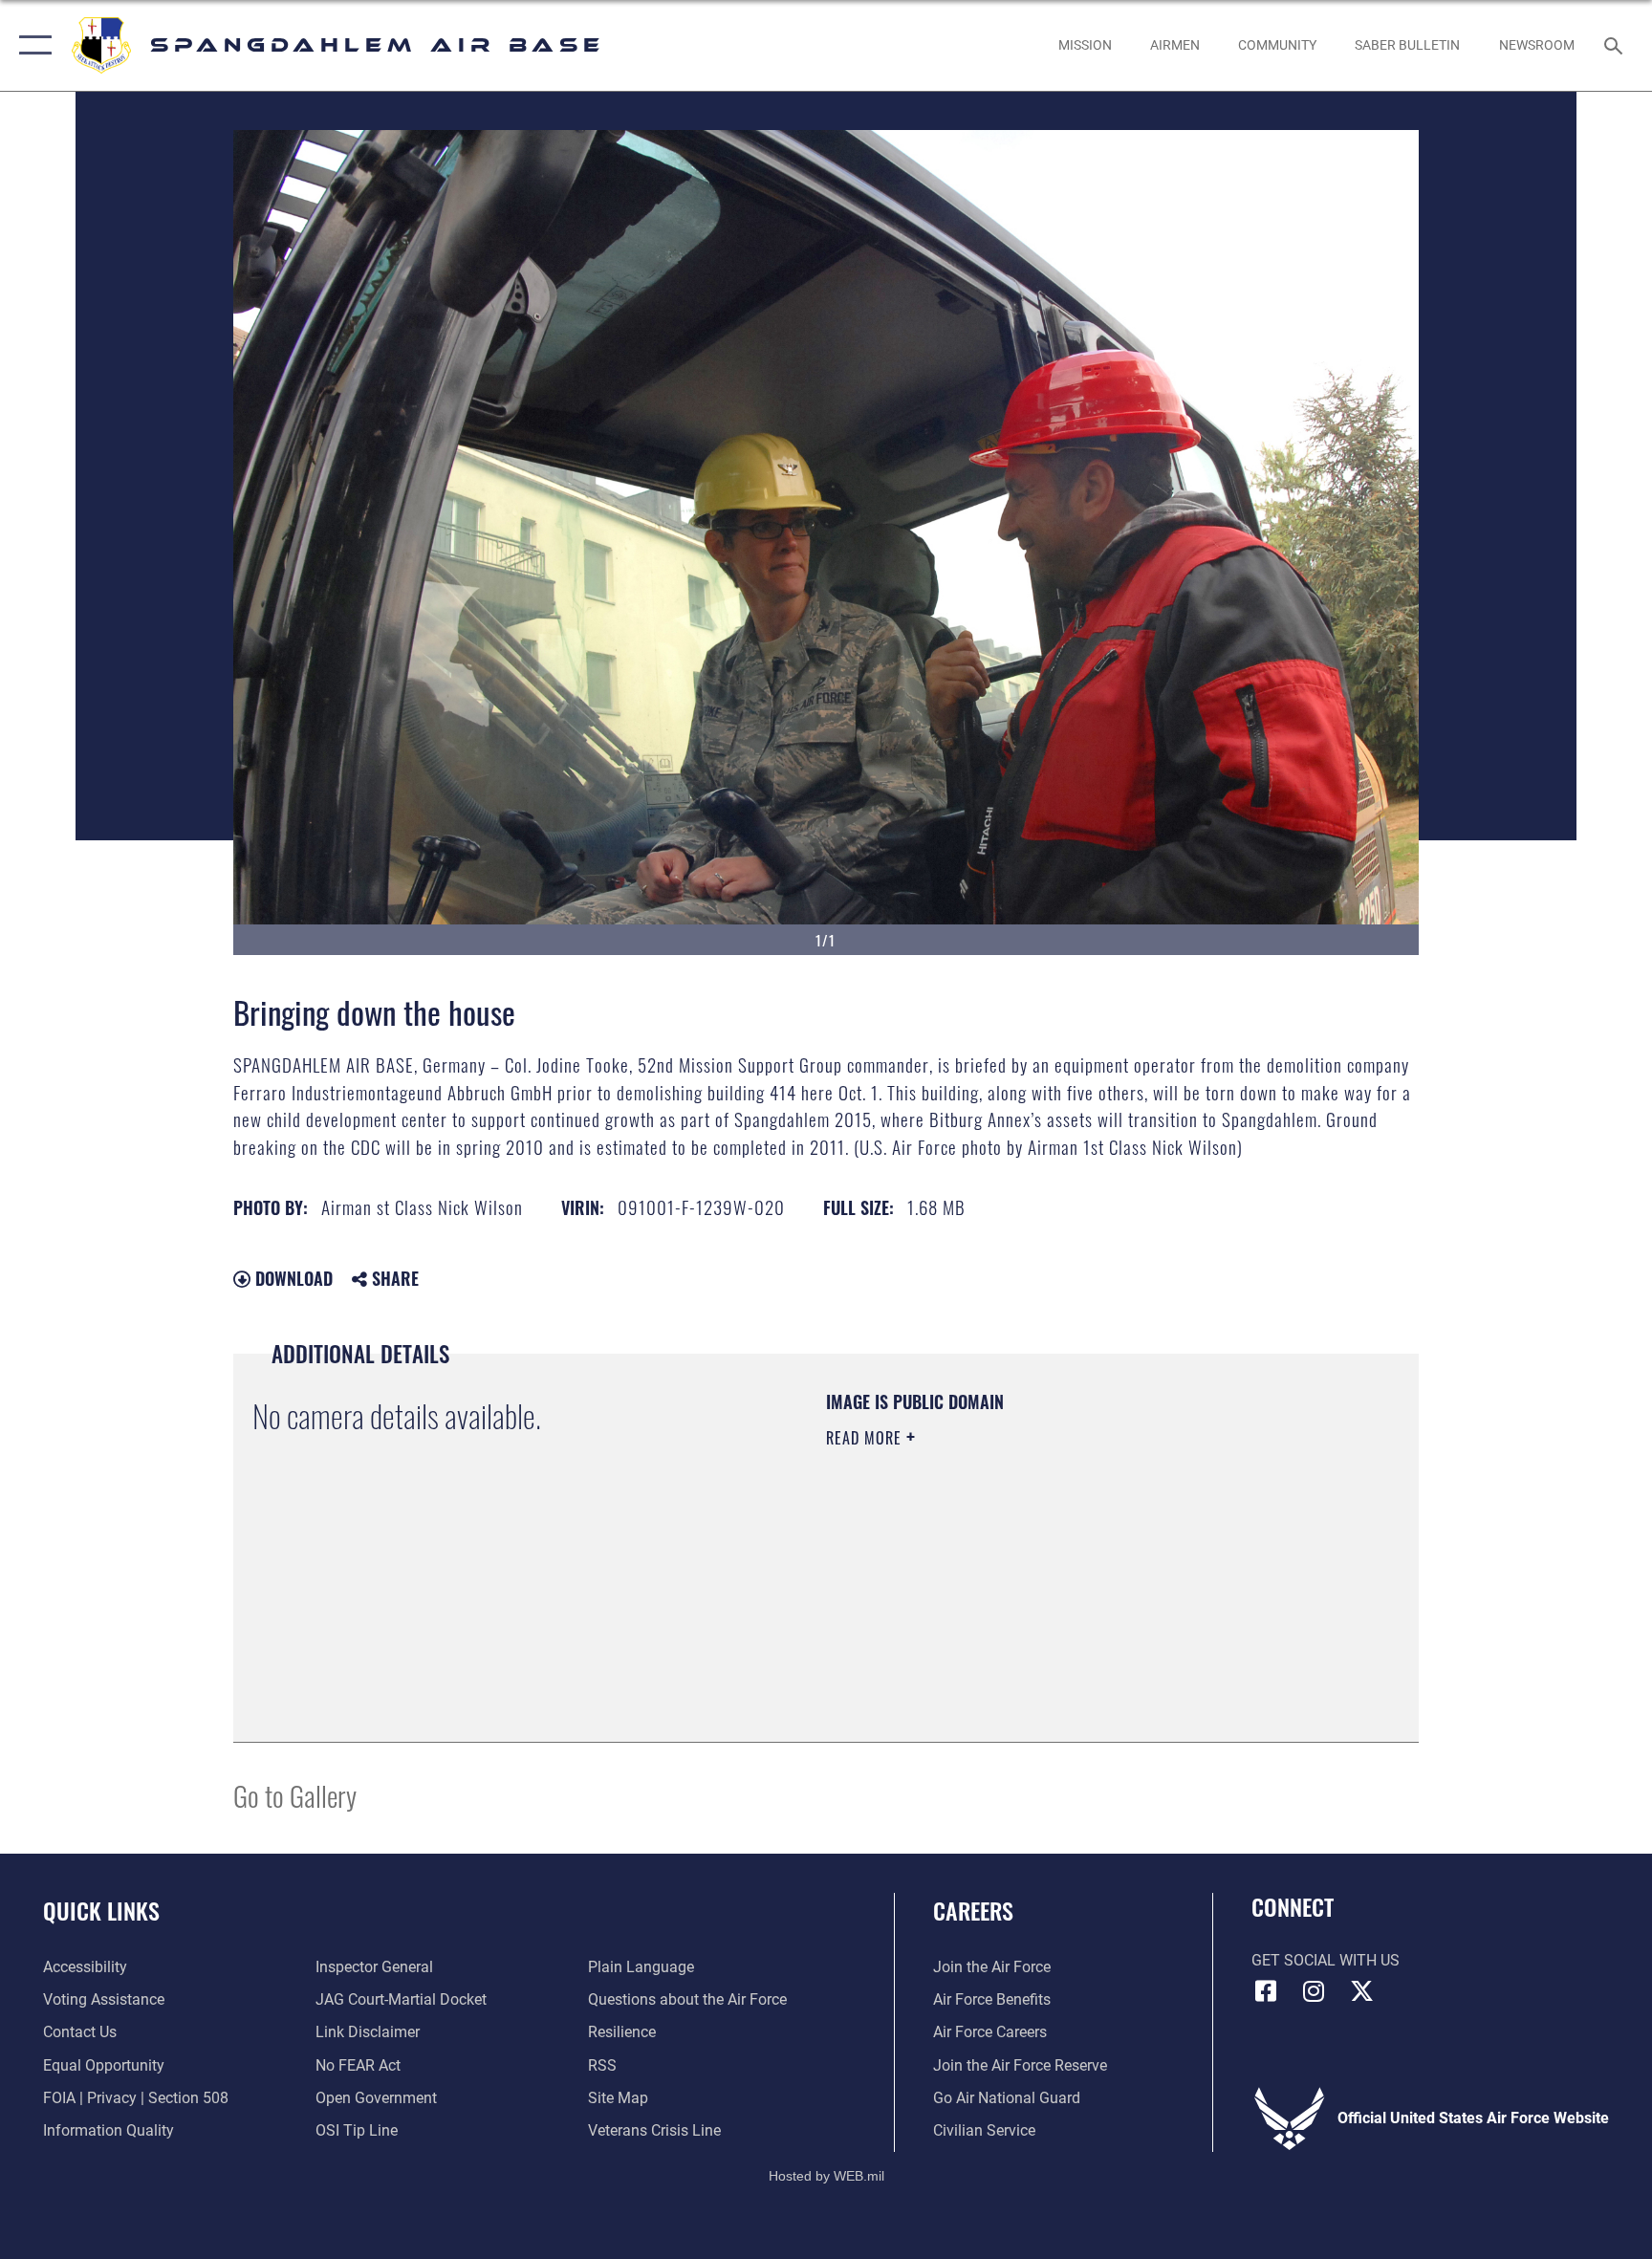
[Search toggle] (1616, 45)
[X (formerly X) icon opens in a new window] (1361, 1991)
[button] (31, 45)
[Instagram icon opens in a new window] (1314, 1991)
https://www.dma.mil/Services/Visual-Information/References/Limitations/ (1012, 1573)
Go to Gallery (295, 1795)
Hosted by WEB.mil (826, 2176)
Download (292, 1278)
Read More (866, 1438)
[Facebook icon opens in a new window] (1266, 1991)
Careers (973, 1910)
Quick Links (101, 1910)
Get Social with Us (1326, 1960)
